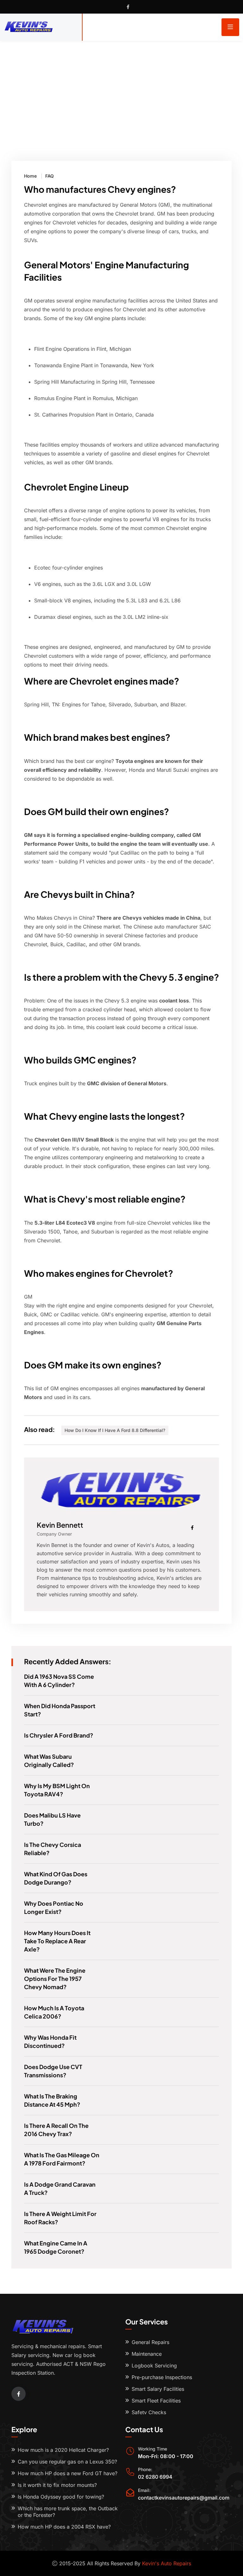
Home (30, 176)
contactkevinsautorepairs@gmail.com (184, 2498)
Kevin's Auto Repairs (167, 2563)
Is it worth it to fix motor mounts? (57, 2485)
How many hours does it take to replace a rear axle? (57, 1941)
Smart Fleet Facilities (156, 2401)
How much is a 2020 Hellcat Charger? (63, 2450)
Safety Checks (149, 2412)
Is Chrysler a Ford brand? (59, 1735)
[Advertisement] (121, 88)
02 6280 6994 (155, 2477)
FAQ (50, 176)
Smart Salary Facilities (158, 2389)
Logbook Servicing (154, 2366)
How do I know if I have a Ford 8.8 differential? (115, 1430)
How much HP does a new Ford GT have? (68, 2473)
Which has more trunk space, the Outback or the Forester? (68, 2512)
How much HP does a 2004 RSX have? (64, 2527)
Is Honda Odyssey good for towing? (61, 2497)
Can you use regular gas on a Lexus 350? (67, 2462)
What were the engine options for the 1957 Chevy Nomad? (55, 1979)
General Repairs (150, 2342)
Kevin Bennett (60, 1525)
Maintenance (147, 2354)
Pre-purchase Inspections (162, 2377)
